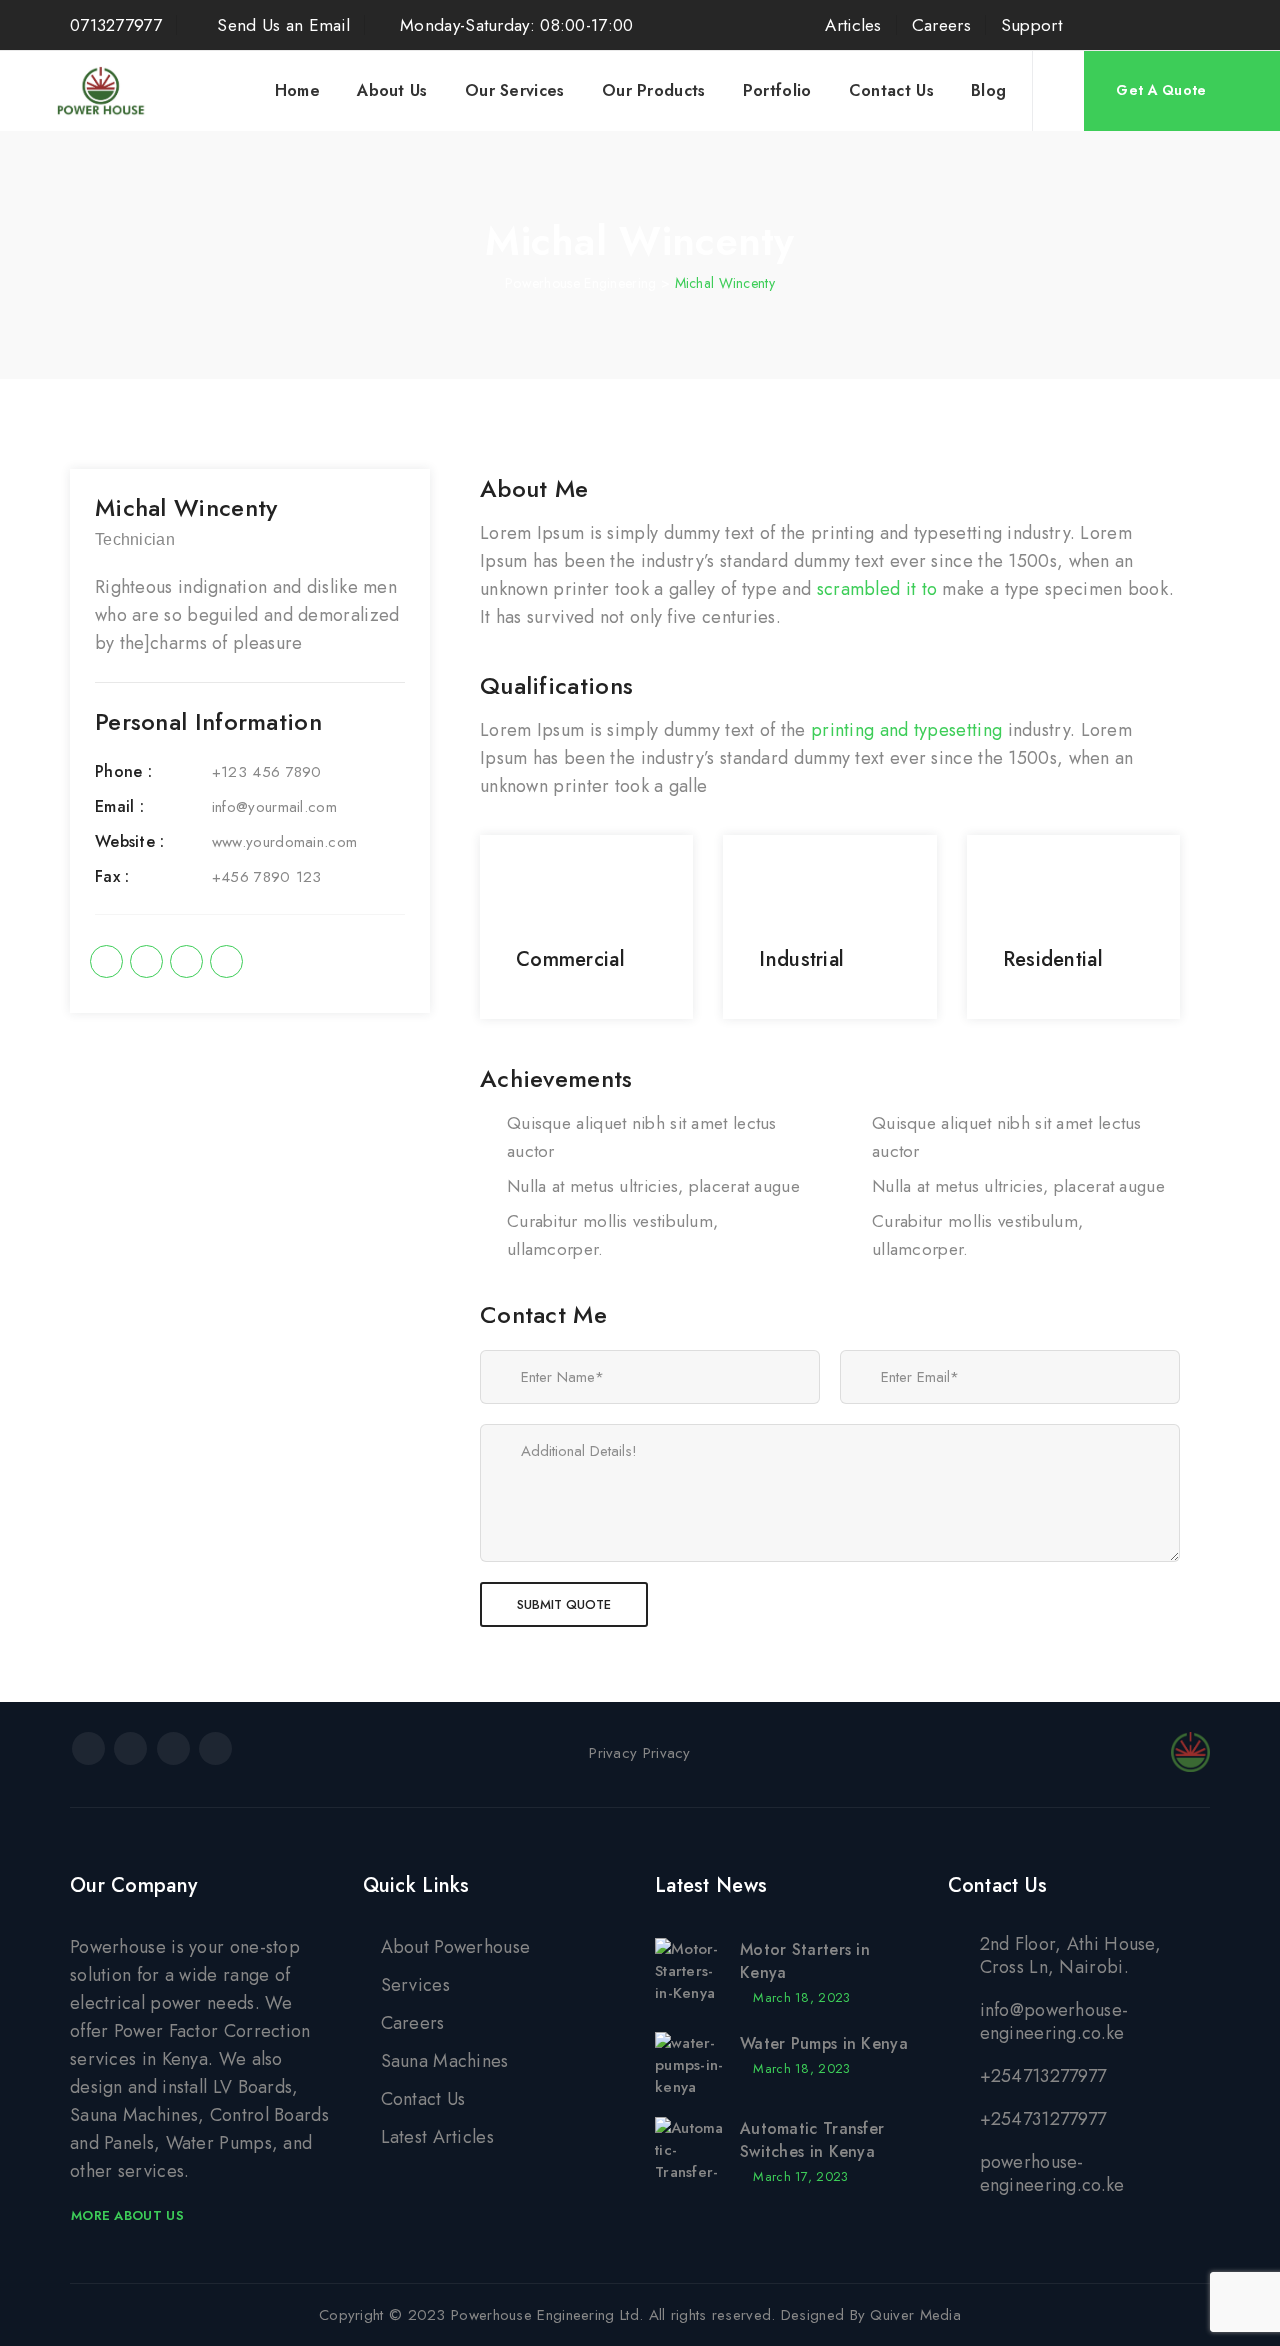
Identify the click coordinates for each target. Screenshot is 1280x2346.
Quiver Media (915, 2315)
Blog (988, 90)
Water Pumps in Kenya (824, 2043)
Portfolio (777, 90)
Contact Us (891, 90)
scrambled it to (877, 589)
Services (415, 1985)
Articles (853, 25)
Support (1031, 25)
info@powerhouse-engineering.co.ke (1054, 2021)
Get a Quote (1161, 90)
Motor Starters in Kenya (805, 1961)
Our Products (654, 90)
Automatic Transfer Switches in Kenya (812, 2140)
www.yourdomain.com (284, 842)
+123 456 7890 (267, 772)
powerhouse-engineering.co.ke (1052, 2173)
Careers (941, 25)
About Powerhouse (456, 1947)
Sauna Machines (445, 2061)
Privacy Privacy (640, 1753)
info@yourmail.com (274, 807)
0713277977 (116, 25)
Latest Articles (438, 2137)
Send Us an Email (281, 25)
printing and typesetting (906, 730)
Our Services (515, 90)
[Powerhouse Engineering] (102, 91)
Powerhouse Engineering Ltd (545, 2315)
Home (297, 90)
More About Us (127, 2215)
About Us (392, 90)
